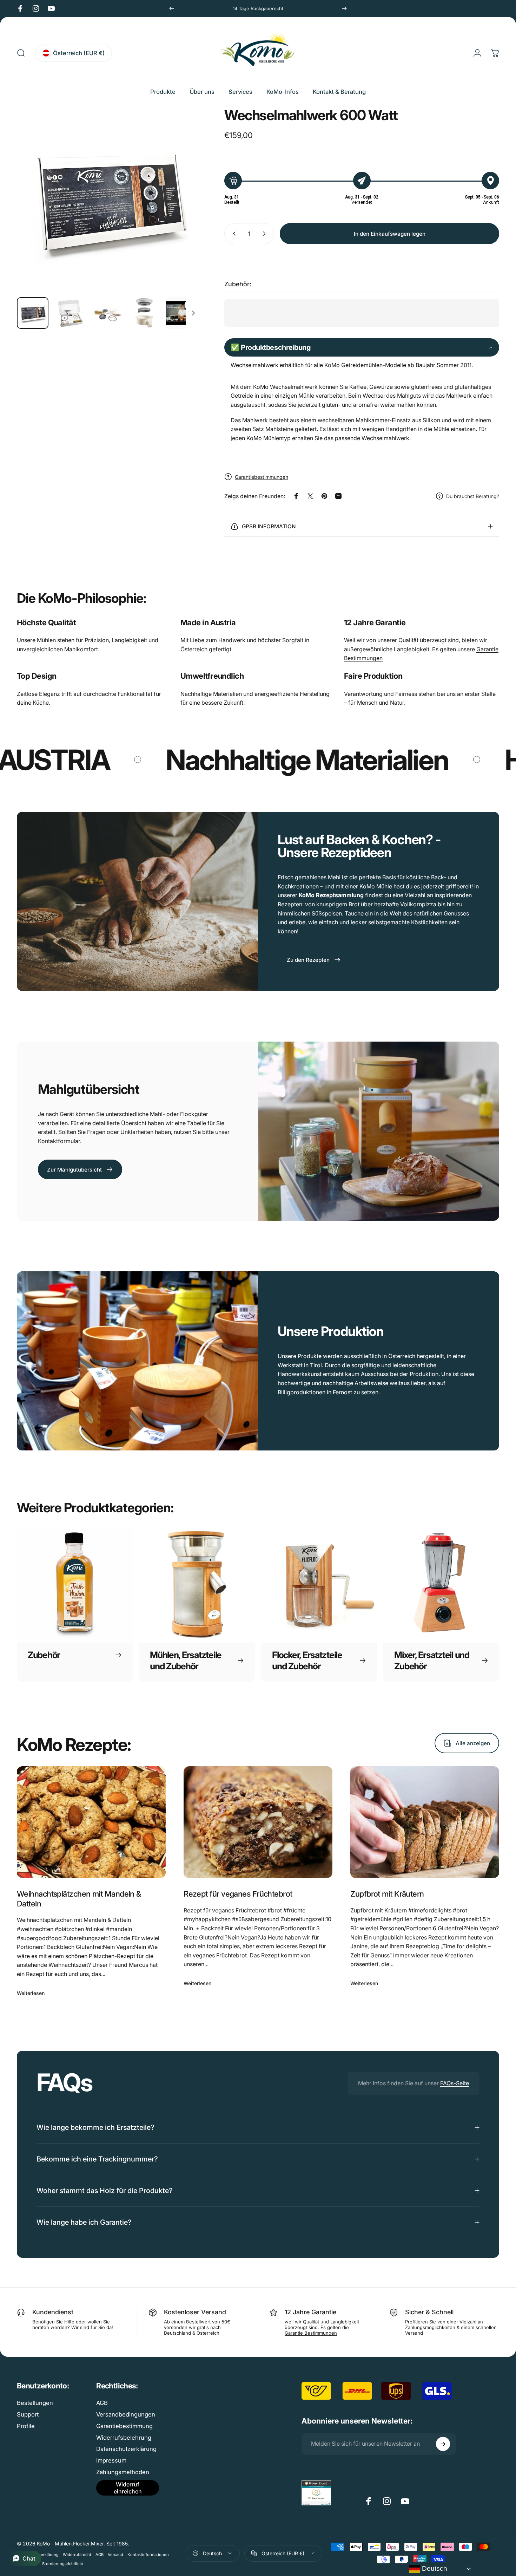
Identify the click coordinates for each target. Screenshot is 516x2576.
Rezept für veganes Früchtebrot (238, 1894)
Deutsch (434, 2568)
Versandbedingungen (126, 2414)
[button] (362, 347)
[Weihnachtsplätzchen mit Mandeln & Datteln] (91, 1822)
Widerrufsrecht (77, 2555)
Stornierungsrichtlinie (63, 2564)
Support (28, 2414)
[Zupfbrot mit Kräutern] (425, 1822)
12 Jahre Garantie (375, 622)
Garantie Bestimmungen (311, 2333)
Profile (26, 2426)
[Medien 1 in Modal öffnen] (108, 200)
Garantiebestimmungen (262, 477)
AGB (102, 2403)
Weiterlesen (31, 1993)
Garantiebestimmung (124, 2426)
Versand (115, 2555)
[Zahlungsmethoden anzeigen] (411, 2553)
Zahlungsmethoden (123, 2472)
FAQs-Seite (455, 2083)
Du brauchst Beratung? (473, 496)
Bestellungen (35, 2403)
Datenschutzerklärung (126, 2449)
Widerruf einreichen (128, 2488)
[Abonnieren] (443, 2444)
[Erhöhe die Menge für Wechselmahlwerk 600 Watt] (266, 234)
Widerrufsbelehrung (124, 2438)
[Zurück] (172, 8)
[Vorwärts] (344, 8)
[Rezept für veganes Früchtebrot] (258, 1822)
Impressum (111, 2460)
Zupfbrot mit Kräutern (387, 1894)
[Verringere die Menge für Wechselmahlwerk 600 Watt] (233, 234)
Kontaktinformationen (148, 2555)
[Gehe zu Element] (33, 313)
